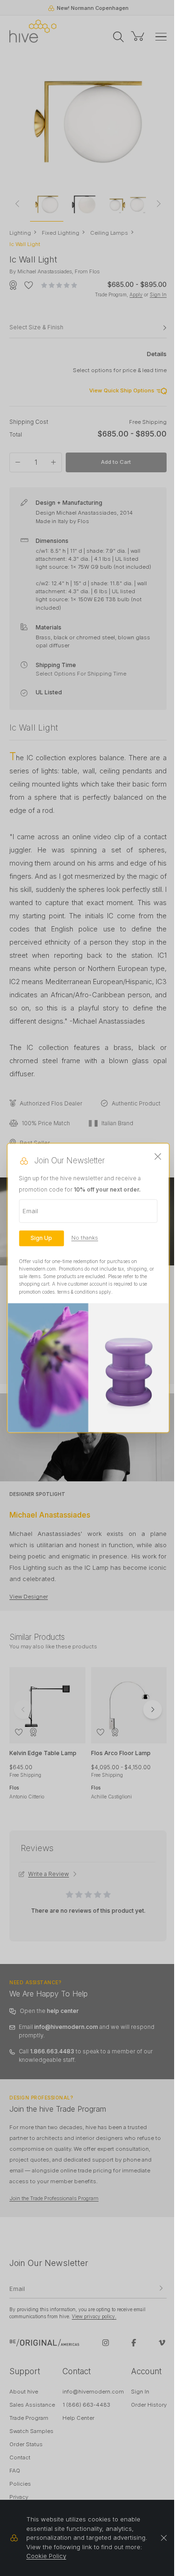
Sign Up (41, 1238)
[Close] (158, 1157)
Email (30, 1211)
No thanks (85, 1238)
